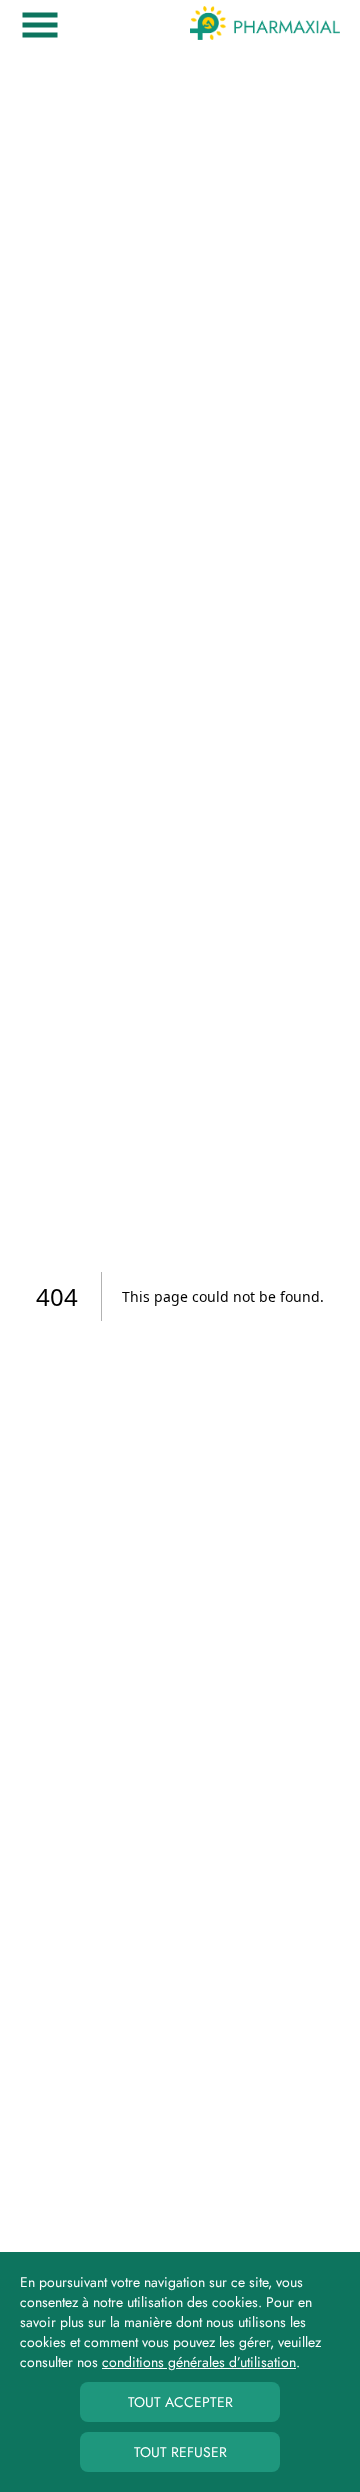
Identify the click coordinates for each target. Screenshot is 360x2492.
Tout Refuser (180, 2452)
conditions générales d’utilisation (199, 2362)
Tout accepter (180, 2402)
